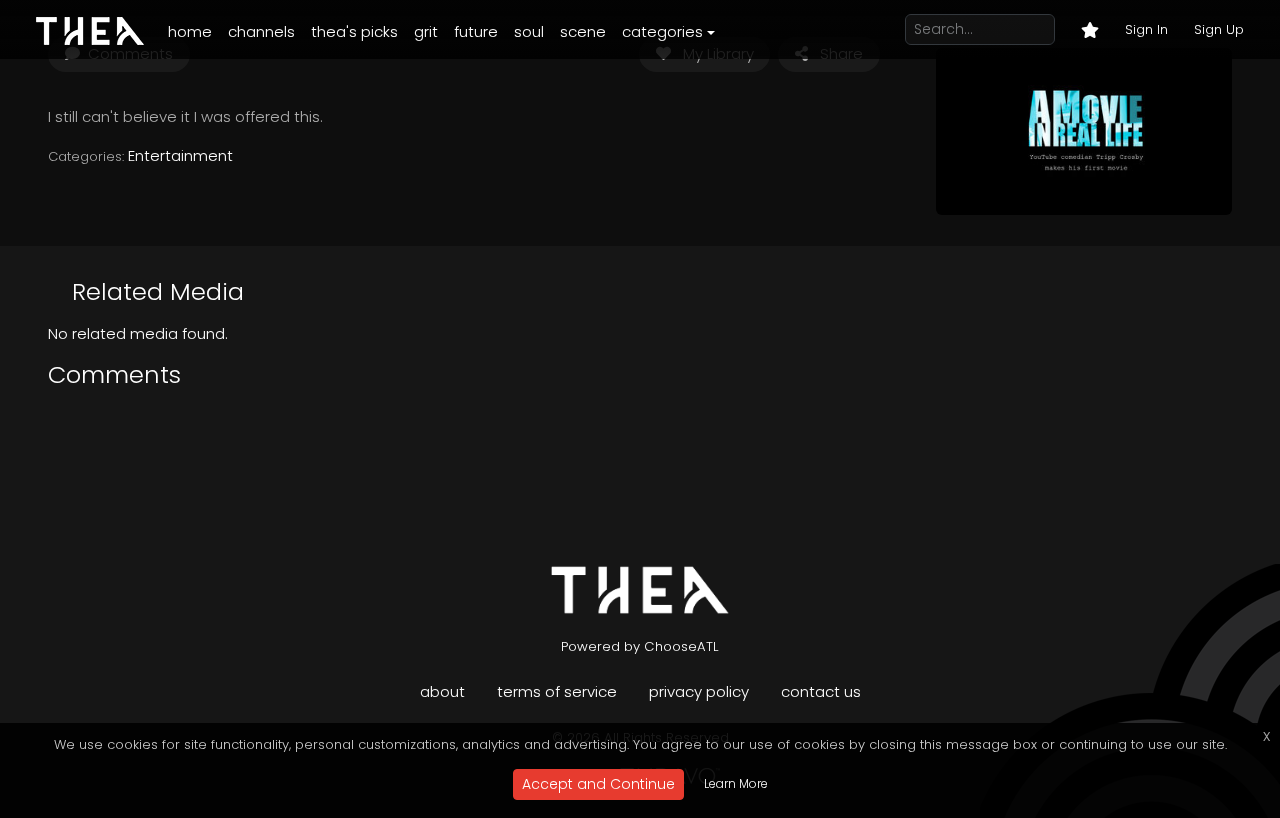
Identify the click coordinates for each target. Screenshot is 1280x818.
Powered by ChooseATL (640, 646)
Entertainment (180, 155)
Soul (529, 31)
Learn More (736, 783)
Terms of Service (557, 691)
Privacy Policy (699, 691)
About (442, 691)
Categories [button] (662, 31)
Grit (426, 31)
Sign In (1146, 29)
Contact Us (821, 691)
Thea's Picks (354, 31)
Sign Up (1219, 29)
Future (476, 31)
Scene (583, 31)
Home (190, 31)
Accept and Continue (598, 784)
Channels (261, 31)
